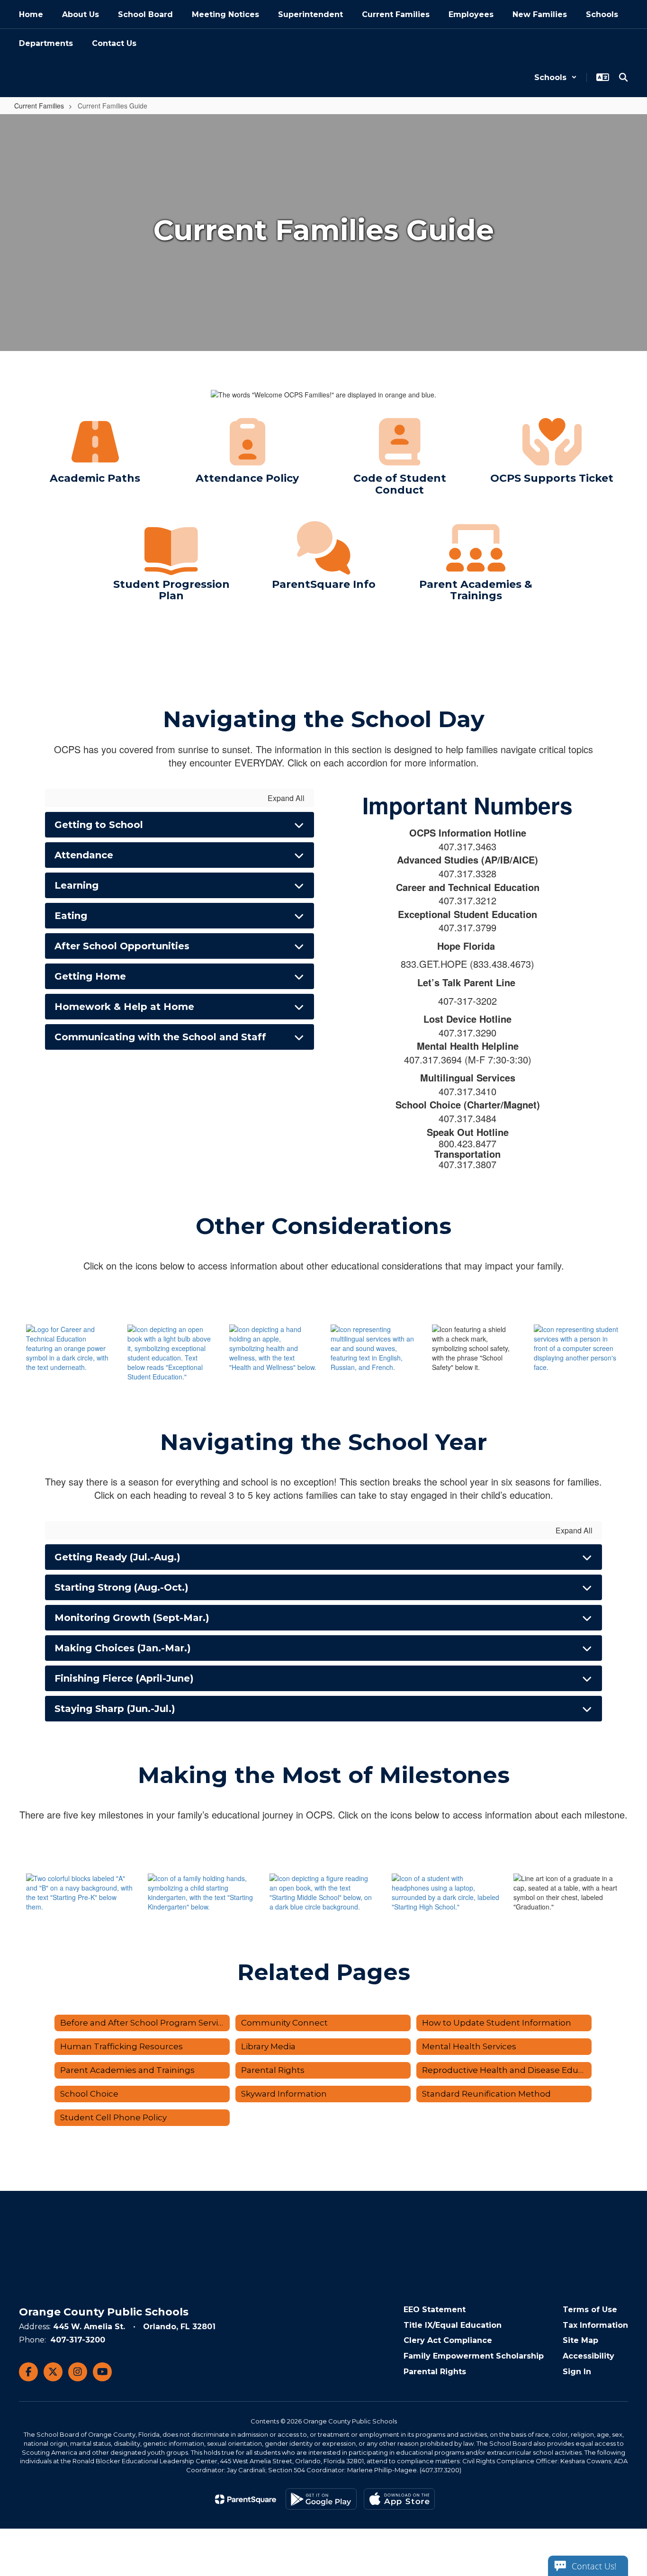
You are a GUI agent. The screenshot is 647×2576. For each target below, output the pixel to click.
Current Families (39, 106)
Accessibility (589, 2356)
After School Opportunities (122, 946)
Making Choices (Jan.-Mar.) (123, 1648)
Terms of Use (590, 2310)
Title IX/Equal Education (453, 2325)
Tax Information (595, 2325)
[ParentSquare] (246, 2499)
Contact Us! (594, 2566)
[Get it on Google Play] (321, 2499)
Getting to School (99, 825)
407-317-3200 (78, 2340)
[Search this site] (623, 77)
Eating (71, 916)
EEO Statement (435, 2310)
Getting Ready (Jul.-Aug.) (117, 1557)
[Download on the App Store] (399, 2499)
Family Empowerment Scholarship (474, 2356)
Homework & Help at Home (124, 1007)
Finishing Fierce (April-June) (124, 1678)
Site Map (580, 2340)
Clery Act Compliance (448, 2340)
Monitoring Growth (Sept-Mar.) (132, 1618)
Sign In (577, 2372)
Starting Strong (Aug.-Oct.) (121, 1587)
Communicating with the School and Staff (160, 1037)
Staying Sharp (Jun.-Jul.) (115, 1709)
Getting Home (90, 976)
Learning (76, 885)
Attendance (84, 855)
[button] (556, 77)
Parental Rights (435, 2372)
